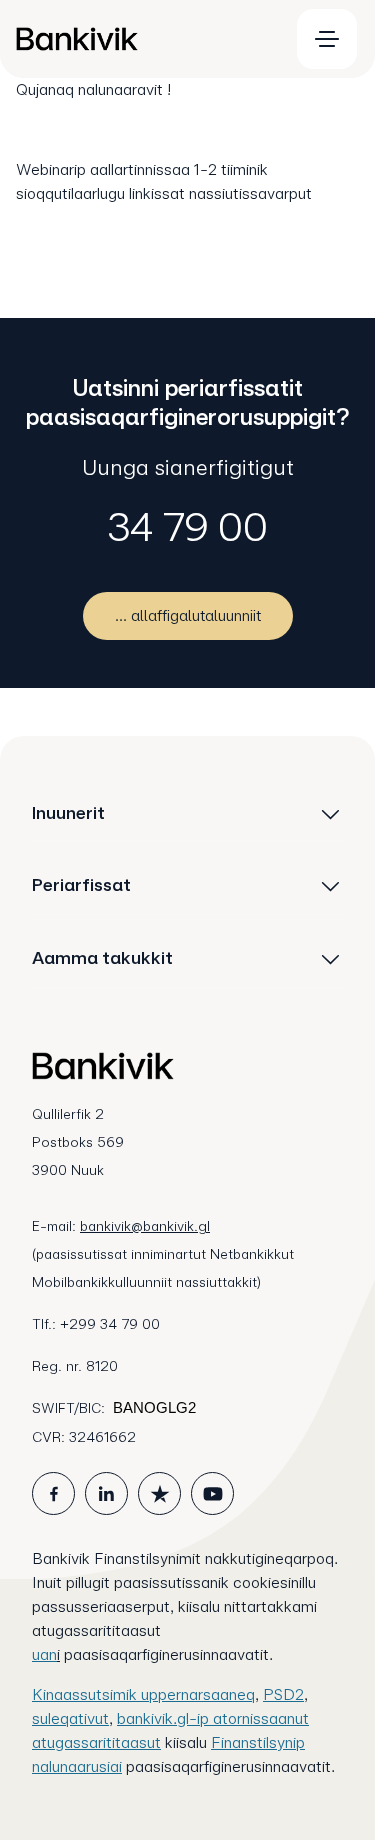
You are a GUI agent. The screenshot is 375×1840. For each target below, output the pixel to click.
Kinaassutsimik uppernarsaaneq (143, 1694)
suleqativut (70, 1718)
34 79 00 (188, 527)
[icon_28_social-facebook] (53, 1493)
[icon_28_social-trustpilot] (159, 1493)
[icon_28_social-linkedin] (106, 1493)
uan (44, 1654)
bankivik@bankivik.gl (145, 1226)
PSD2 (283, 1694)
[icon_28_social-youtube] (212, 1493)
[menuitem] (143, 39)
